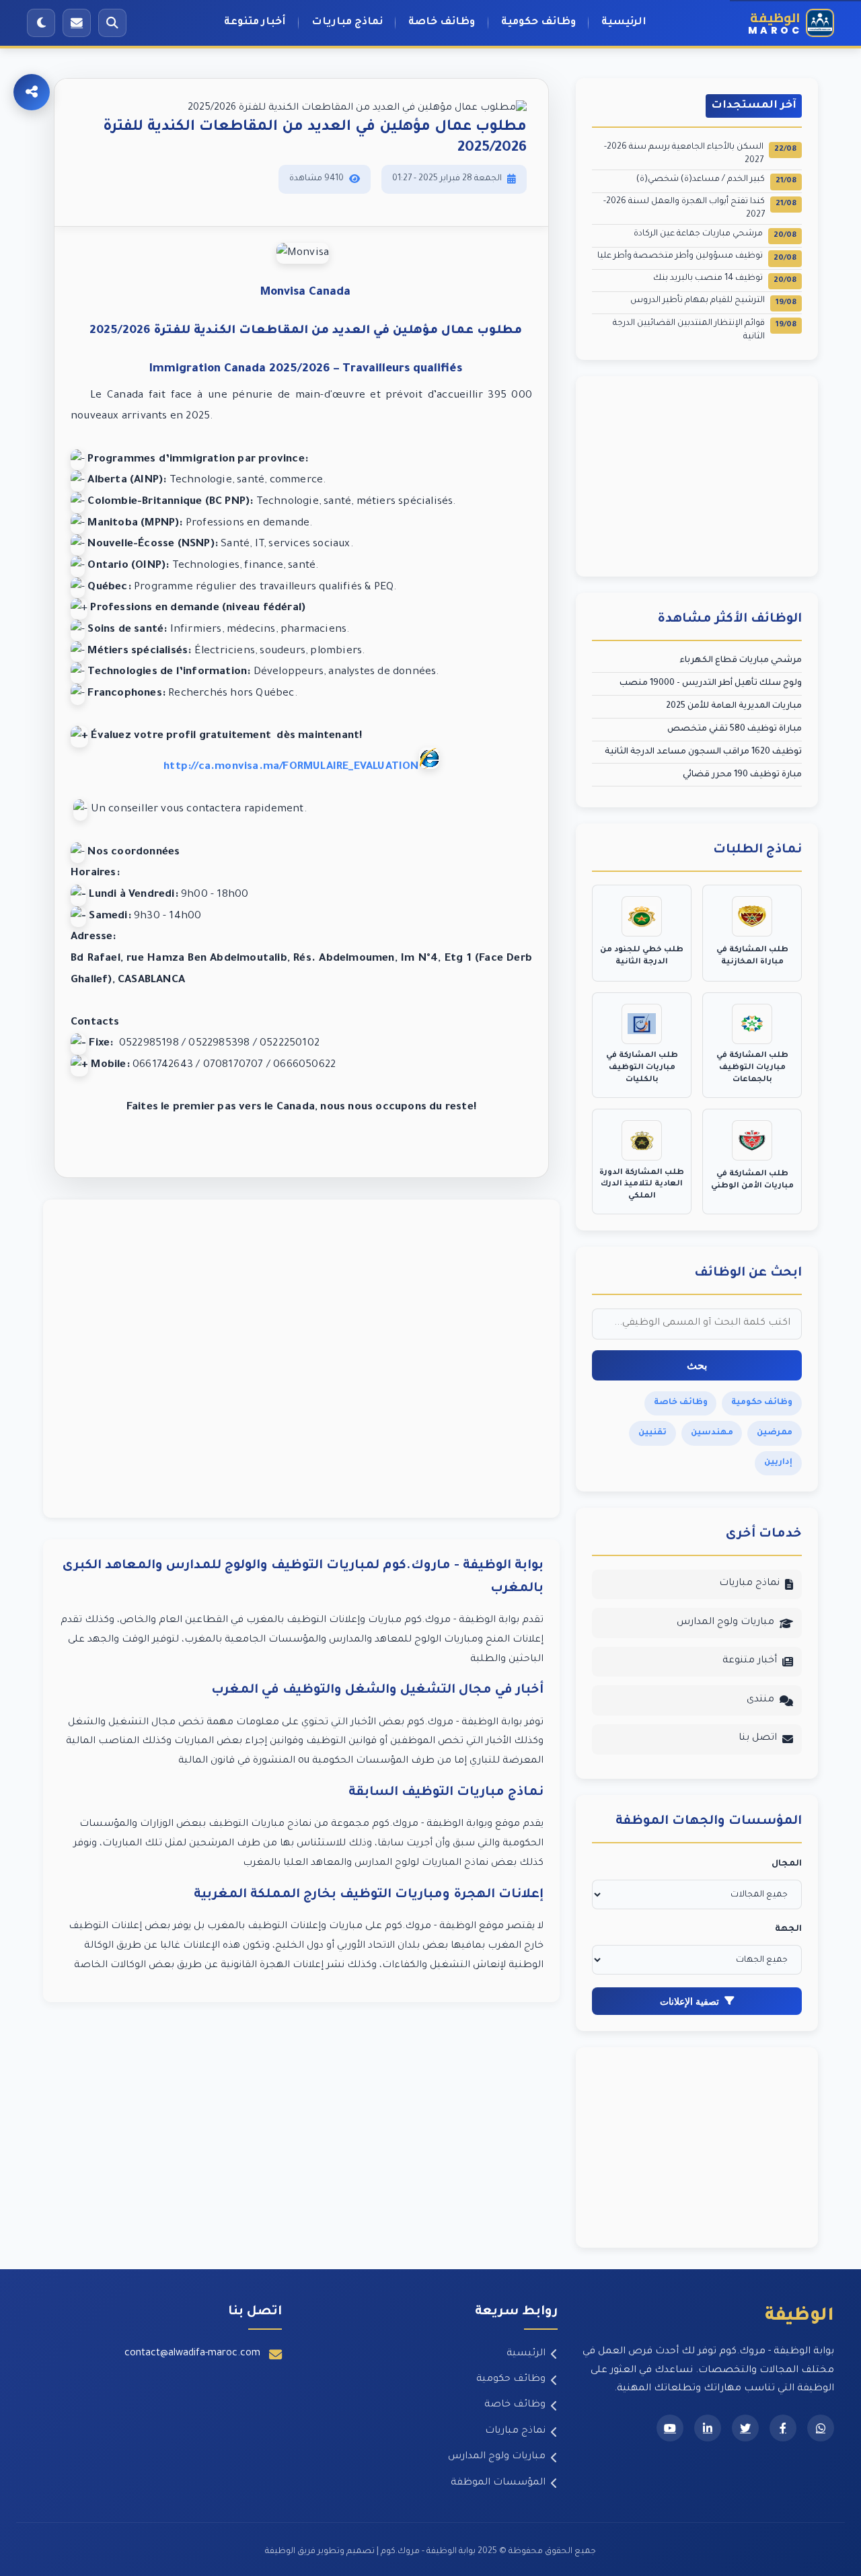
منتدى (760, 1700)
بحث (697, 1365)
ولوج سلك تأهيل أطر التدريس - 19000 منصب (711, 684)
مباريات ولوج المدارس (725, 1623)
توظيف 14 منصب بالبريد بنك (725, 280)
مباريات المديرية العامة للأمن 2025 (734, 706)
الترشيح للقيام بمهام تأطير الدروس (713, 302)
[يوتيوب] (670, 2428)
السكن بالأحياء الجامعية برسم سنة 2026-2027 (700, 154)
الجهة (788, 1929)
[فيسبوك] (783, 2428)
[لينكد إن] (708, 2428)
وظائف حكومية (538, 23)
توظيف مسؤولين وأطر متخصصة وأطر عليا (697, 257)
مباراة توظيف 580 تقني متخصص (735, 729)
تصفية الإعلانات (689, 2001)
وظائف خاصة (442, 23)
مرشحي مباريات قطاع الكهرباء (741, 661)
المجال (787, 1864)
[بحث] (112, 23)
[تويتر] (745, 2428)
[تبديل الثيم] (41, 23)
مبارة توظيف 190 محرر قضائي (742, 775)
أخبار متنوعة (255, 23)
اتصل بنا (758, 1738)
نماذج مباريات (347, 23)
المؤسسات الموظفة (498, 2483)
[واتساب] (821, 2428)
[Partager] (32, 92)
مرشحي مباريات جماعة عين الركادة (715, 235)
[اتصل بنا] (77, 23)
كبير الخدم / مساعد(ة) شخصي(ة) (716, 181)
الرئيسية (624, 23)
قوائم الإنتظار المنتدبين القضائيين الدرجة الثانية (705, 330)
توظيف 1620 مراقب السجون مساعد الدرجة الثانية (703, 752)
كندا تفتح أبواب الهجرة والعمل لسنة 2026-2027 (700, 209)
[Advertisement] (301, 1359)
